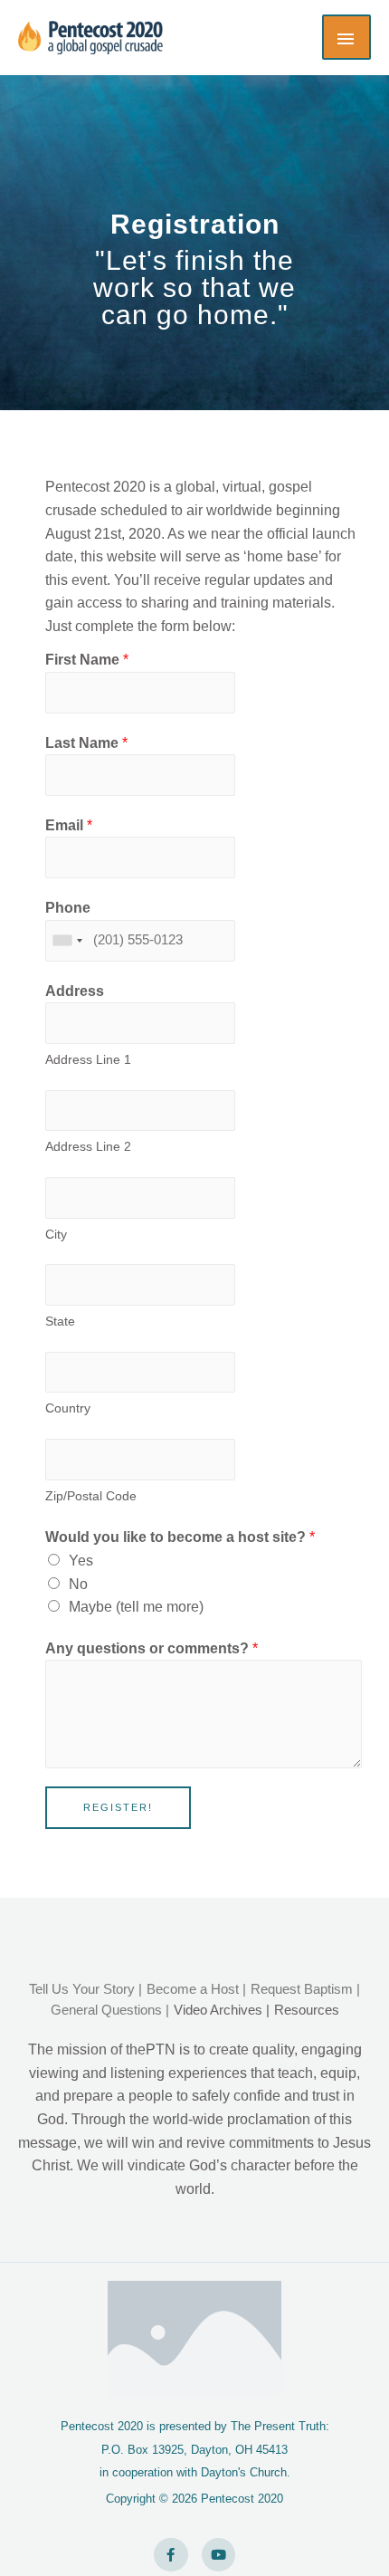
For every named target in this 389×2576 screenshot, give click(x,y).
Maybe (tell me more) (136, 1607)
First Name (87, 660)
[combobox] (67, 941)
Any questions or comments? (152, 1648)
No (78, 1584)
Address (75, 991)
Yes (81, 1561)
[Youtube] (219, 2555)
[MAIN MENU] (346, 37)
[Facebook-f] (171, 2555)
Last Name (86, 743)
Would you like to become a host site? (180, 1537)
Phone (68, 908)
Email (69, 825)
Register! (118, 1807)
